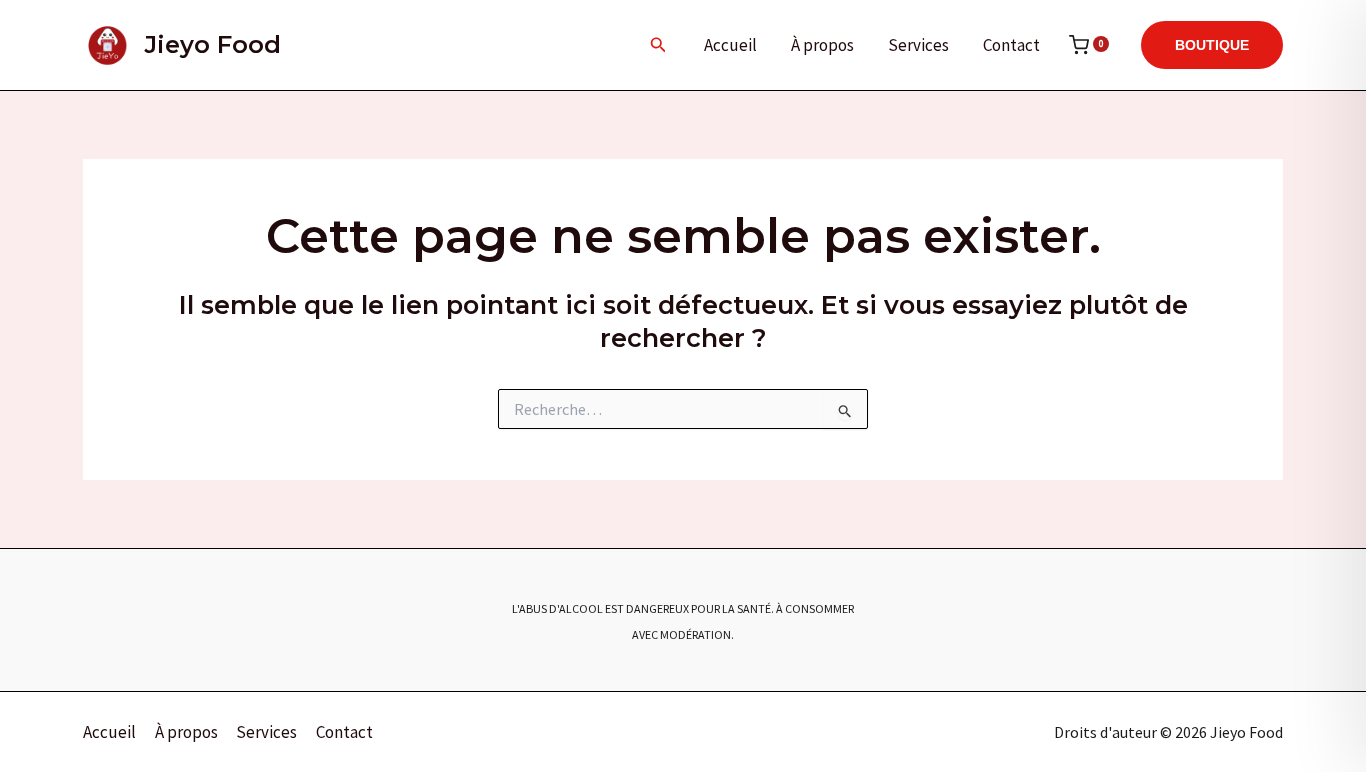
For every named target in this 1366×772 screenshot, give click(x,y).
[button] (658, 45)
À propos (822, 45)
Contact (1011, 45)
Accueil (730, 45)
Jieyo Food (213, 44)
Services (918, 45)
